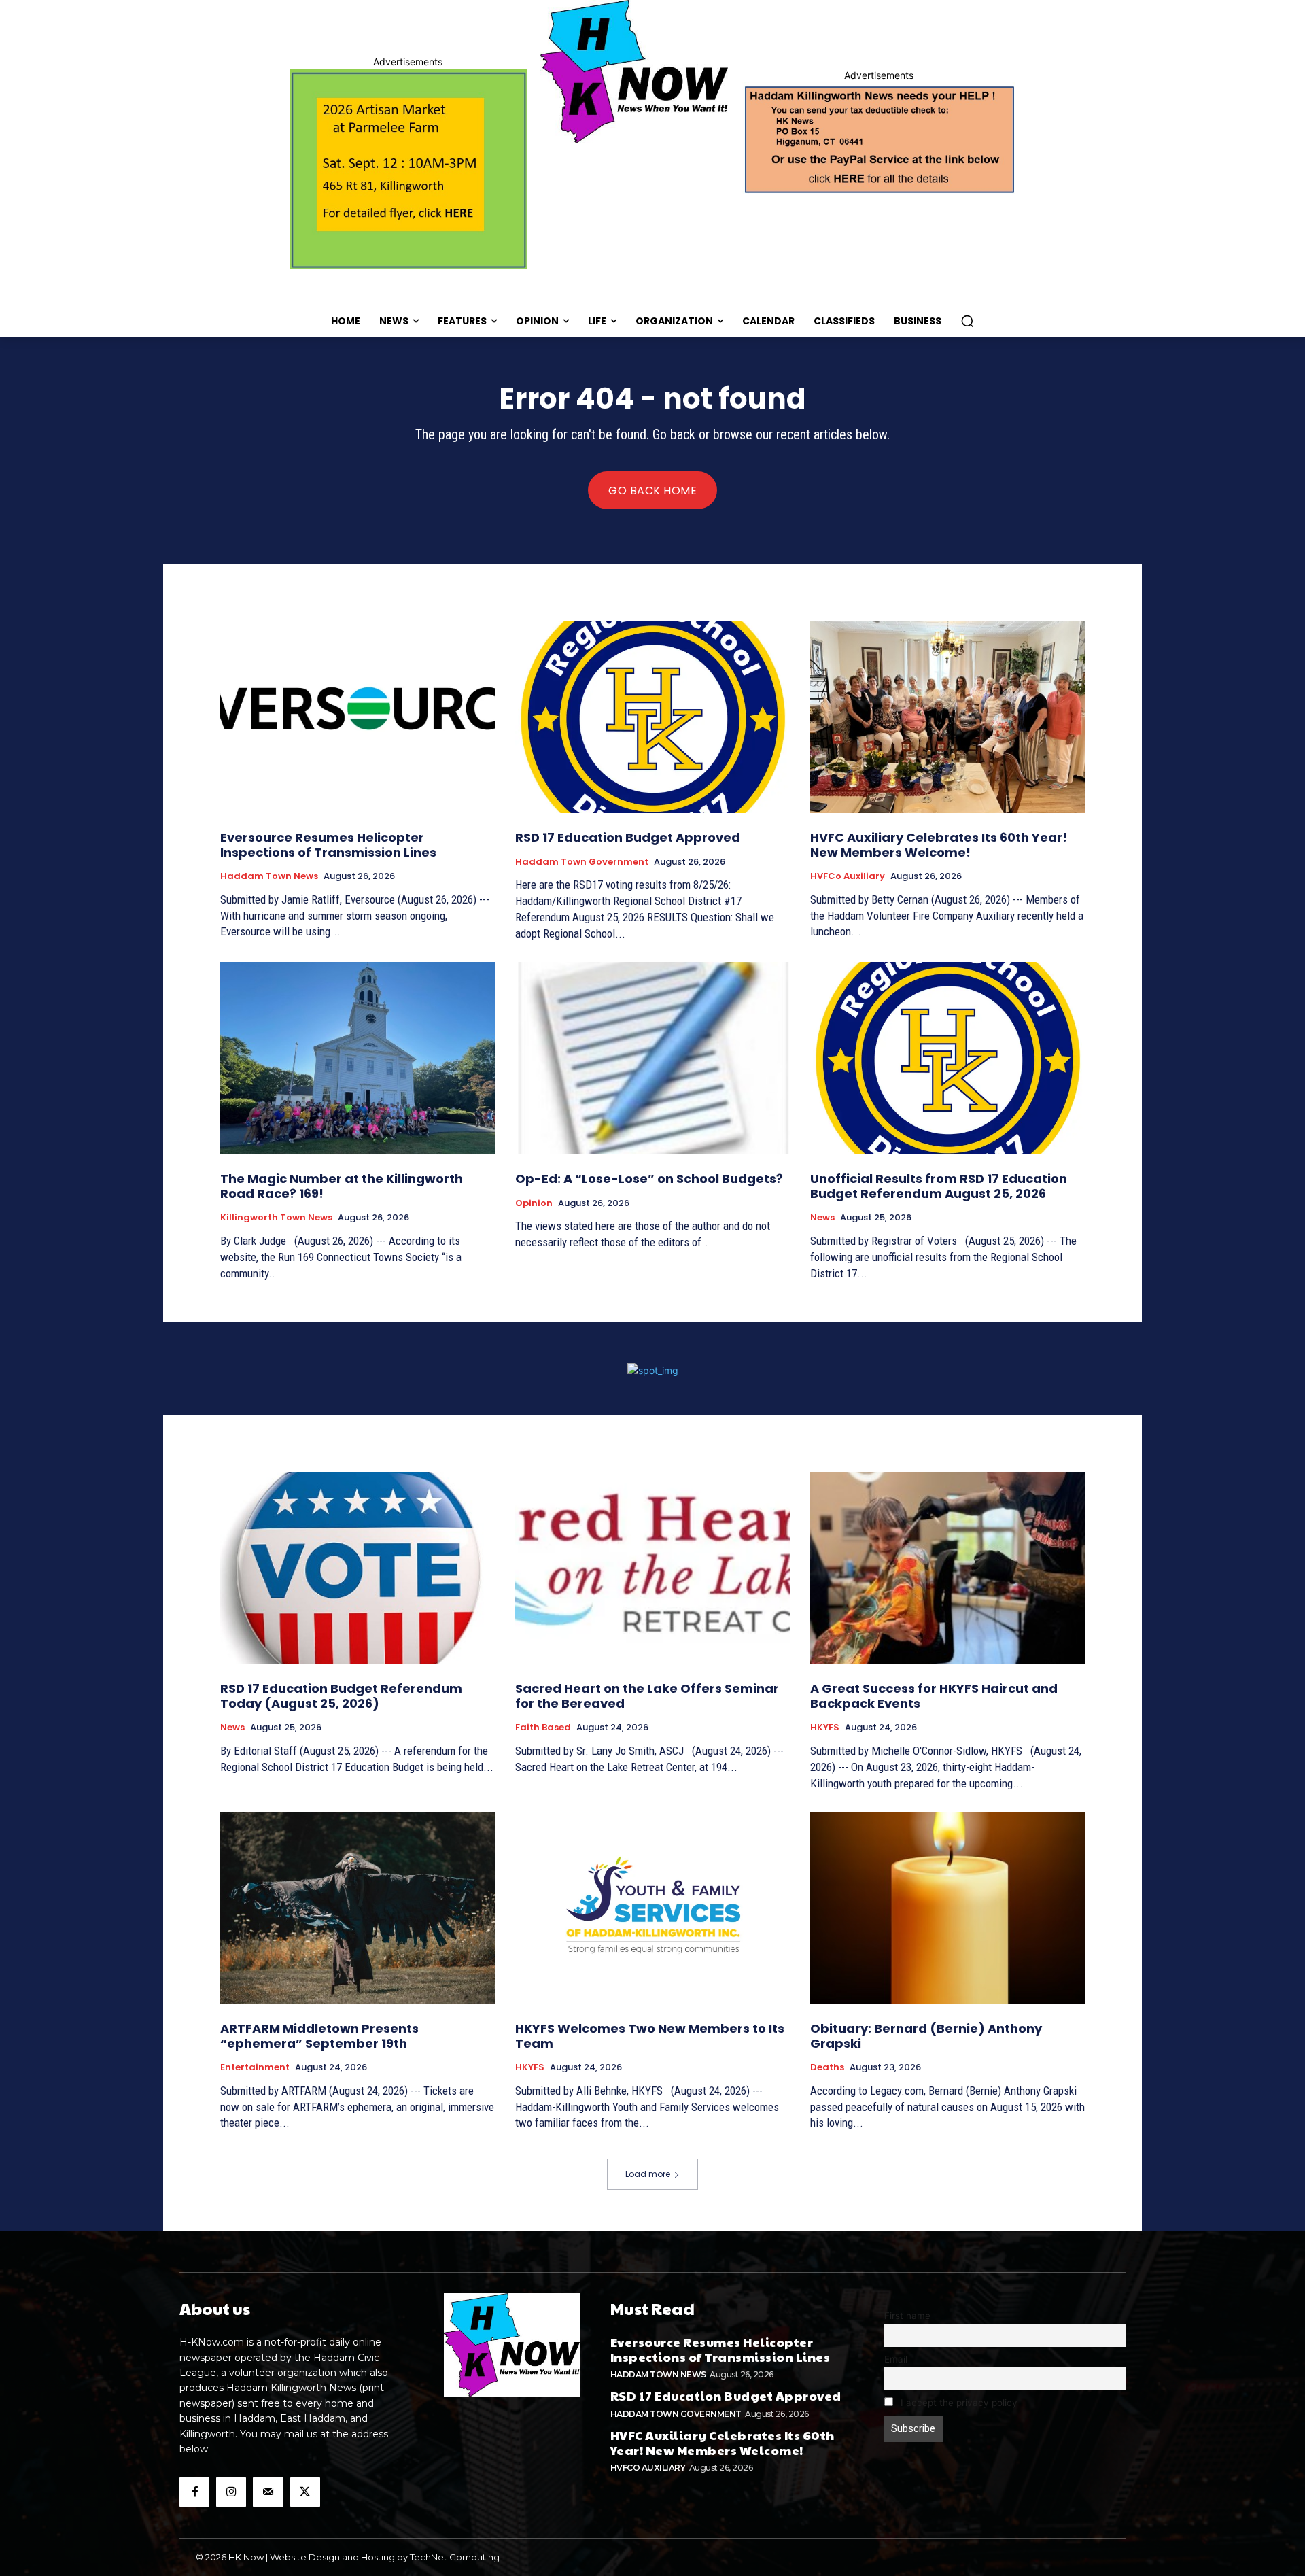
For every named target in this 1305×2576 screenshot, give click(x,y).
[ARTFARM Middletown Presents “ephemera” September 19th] (358, 1908)
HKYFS (825, 1728)
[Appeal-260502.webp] (878, 138)
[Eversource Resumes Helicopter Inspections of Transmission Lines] (358, 717)
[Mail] (268, 2492)
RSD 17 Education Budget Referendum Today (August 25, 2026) (341, 1696)
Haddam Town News (269, 876)
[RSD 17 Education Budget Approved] (652, 717)
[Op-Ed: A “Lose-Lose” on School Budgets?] (652, 1058)
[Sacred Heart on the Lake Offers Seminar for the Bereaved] (652, 1568)
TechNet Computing (455, 2557)
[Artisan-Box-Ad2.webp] (408, 169)
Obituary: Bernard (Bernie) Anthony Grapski (926, 2036)
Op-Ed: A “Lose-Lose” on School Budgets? (649, 1179)
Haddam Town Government (582, 862)
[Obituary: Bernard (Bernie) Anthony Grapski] (947, 1908)
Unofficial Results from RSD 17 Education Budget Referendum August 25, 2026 (939, 1186)
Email (896, 2359)
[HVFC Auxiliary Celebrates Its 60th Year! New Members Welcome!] (947, 717)
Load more (648, 2174)
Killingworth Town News (276, 1218)
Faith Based (543, 1728)
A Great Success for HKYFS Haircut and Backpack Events (934, 1696)
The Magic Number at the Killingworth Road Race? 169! (342, 1186)
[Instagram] (231, 2492)
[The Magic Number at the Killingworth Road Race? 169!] (358, 1058)
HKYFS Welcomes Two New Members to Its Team (650, 2036)
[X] (305, 2492)
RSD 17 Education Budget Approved (628, 837)
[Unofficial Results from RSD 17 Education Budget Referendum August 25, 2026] (947, 1058)
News (822, 1218)
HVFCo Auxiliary (848, 876)
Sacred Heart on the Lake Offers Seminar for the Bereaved (647, 1696)
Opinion (534, 1203)
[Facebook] (194, 2492)
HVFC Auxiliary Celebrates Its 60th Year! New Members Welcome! (939, 845)
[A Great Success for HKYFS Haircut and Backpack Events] (947, 1568)
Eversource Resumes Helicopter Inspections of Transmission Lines (328, 845)
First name (907, 2316)
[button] (967, 321)
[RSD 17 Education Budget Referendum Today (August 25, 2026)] (358, 1568)
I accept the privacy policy (958, 2403)
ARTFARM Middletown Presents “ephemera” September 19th (319, 2036)
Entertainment (255, 2067)
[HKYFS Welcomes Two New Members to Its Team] (652, 1908)
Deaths (827, 2067)
